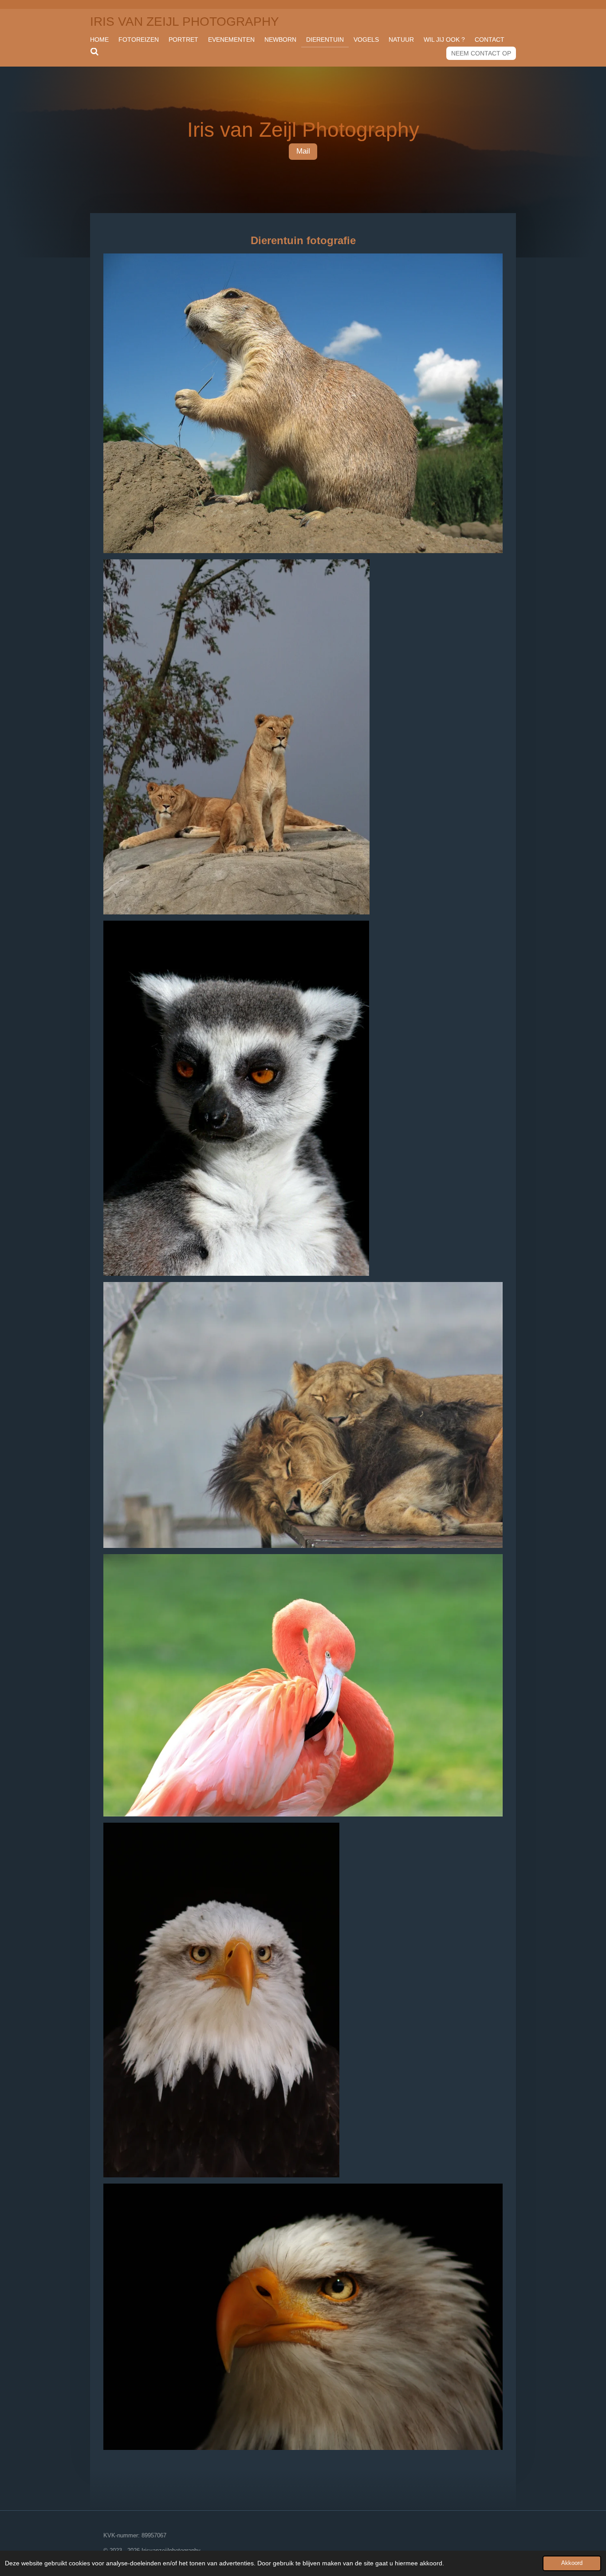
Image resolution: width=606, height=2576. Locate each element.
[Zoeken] (94, 52)
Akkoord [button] (572, 2563)
